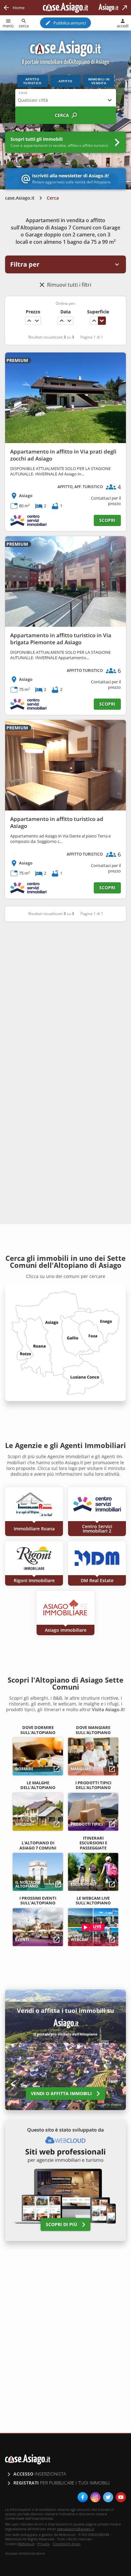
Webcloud (26, 2544)
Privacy (44, 2544)
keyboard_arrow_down (37, 321)
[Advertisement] (65, 997)
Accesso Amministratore (25, 2553)
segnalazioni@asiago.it (76, 2529)
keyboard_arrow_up (29, 321)
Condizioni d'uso (67, 2544)
